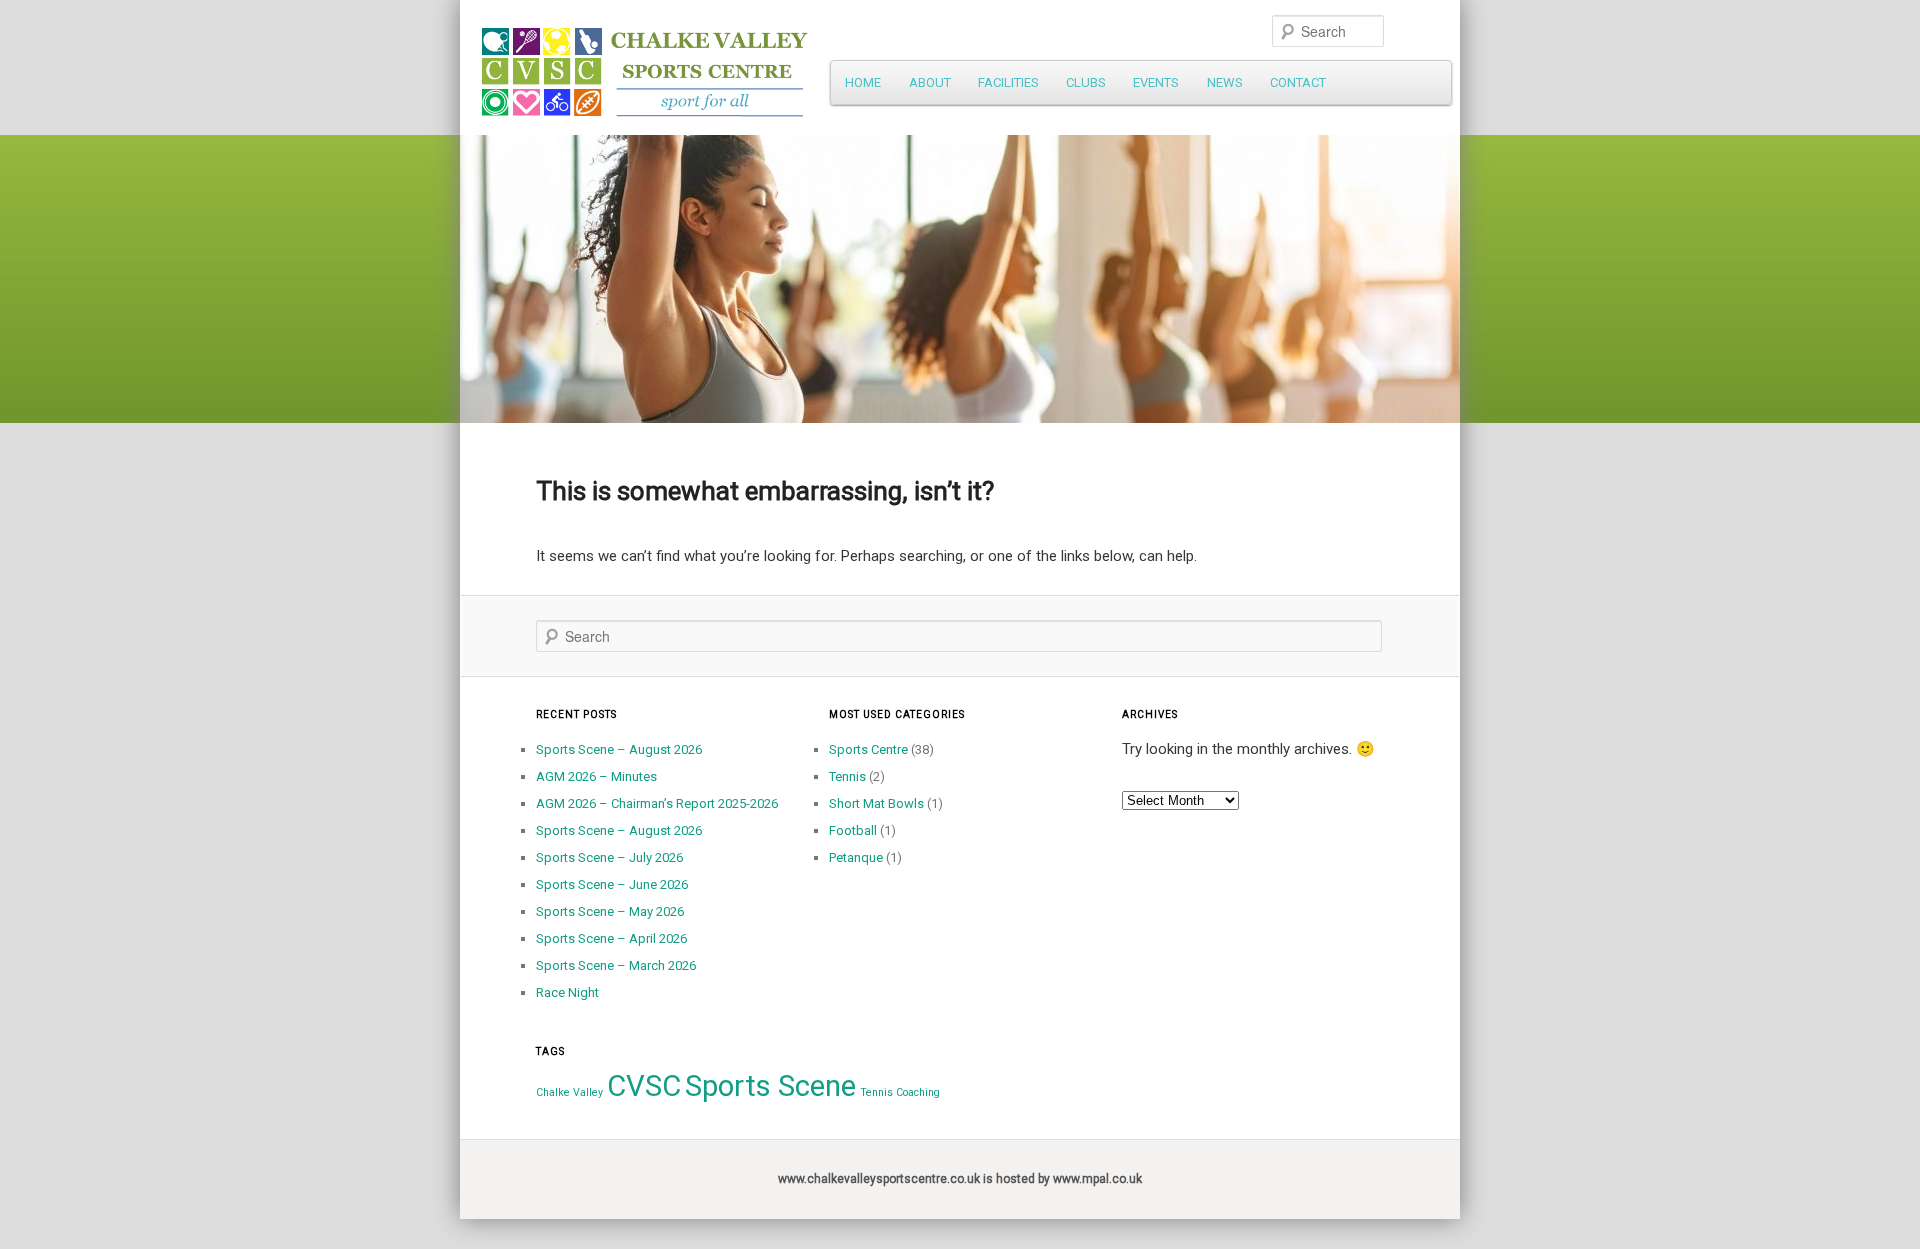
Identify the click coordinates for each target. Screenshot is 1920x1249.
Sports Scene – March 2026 (616, 965)
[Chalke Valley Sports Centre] (825, 65)
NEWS (1225, 82)
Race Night (567, 992)
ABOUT (930, 82)
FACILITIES (1008, 82)
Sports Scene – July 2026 (609, 857)
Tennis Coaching (900, 1092)
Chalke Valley (569, 1092)
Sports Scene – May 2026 (610, 911)
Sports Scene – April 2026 (611, 938)
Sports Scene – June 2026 (612, 884)
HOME (863, 82)
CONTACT (1298, 82)
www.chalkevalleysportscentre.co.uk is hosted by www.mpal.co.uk (960, 1179)
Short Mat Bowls (876, 803)
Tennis (847, 776)
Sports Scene (770, 1086)
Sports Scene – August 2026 (619, 749)
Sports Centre (868, 749)
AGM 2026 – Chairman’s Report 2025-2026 (657, 803)
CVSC (644, 1086)
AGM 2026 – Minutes (596, 776)
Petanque (856, 857)
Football (853, 830)
